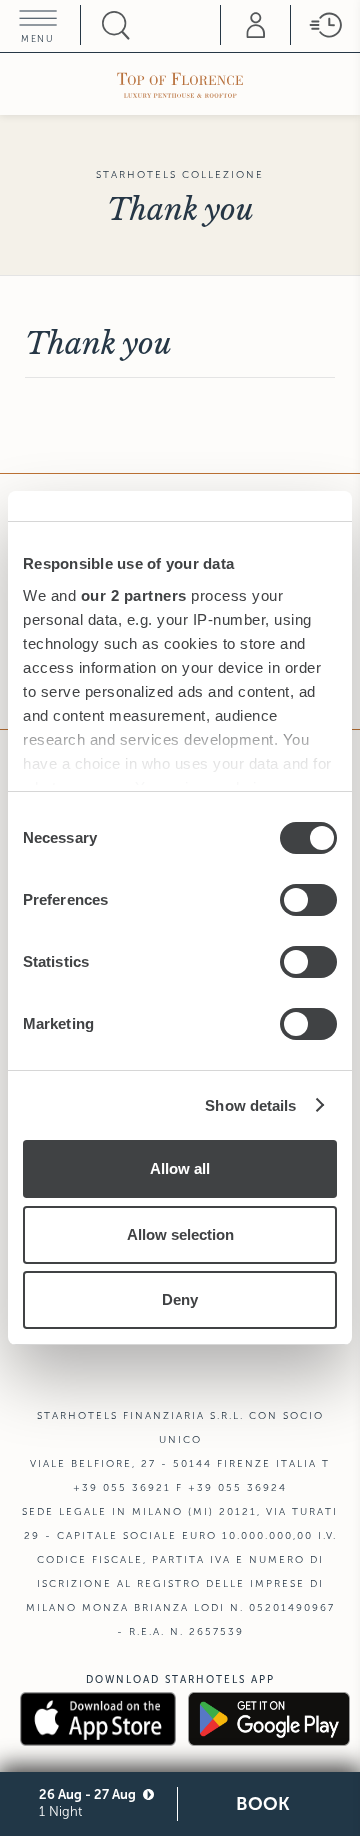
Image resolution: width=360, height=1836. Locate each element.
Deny (180, 1299)
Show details (250, 1105)
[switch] (308, 900)
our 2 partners (134, 595)
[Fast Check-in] (325, 25)
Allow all (180, 1168)
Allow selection (180, 1234)
